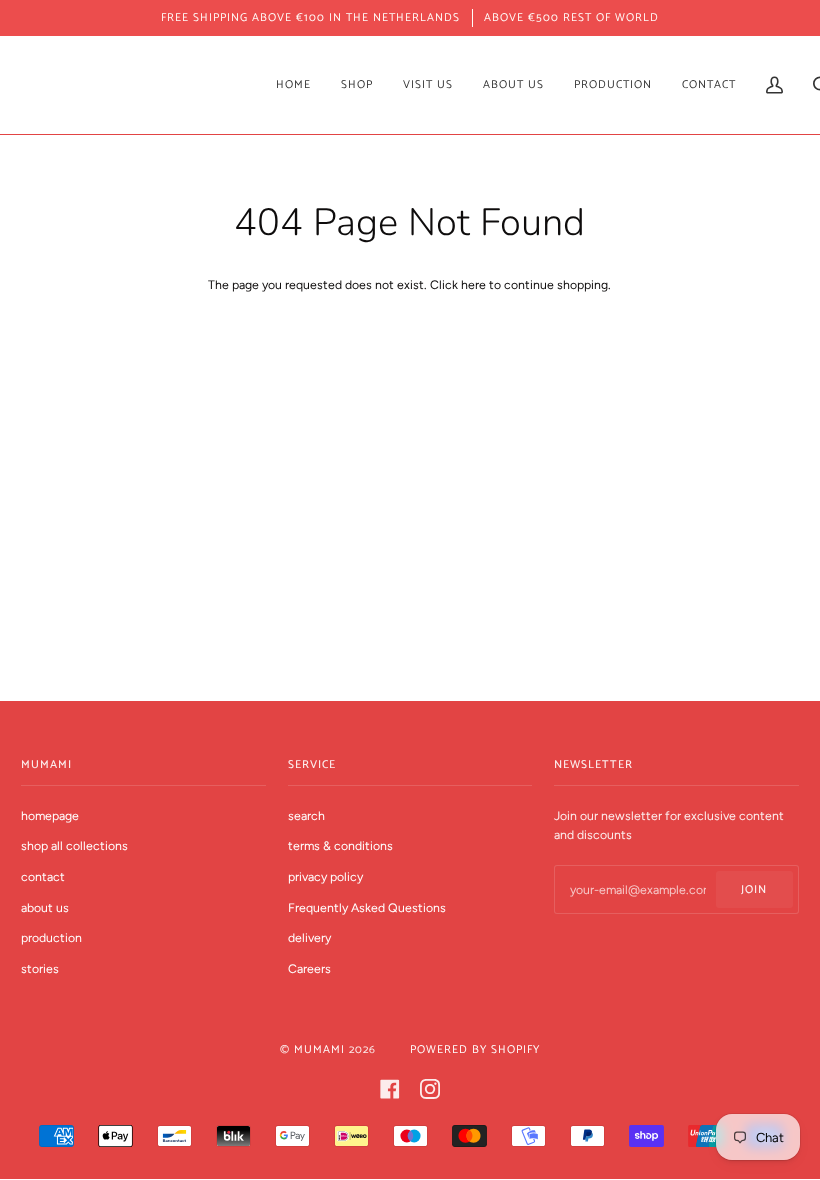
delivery (309, 937)
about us (45, 907)
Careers (309, 968)
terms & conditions (340, 845)
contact (43, 876)
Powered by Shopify (475, 1049)
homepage (50, 815)
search (306, 815)
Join (754, 889)
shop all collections (74, 845)
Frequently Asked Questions (367, 907)
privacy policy (325, 876)
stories (40, 968)
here (473, 284)
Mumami (319, 1049)
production (51, 937)
